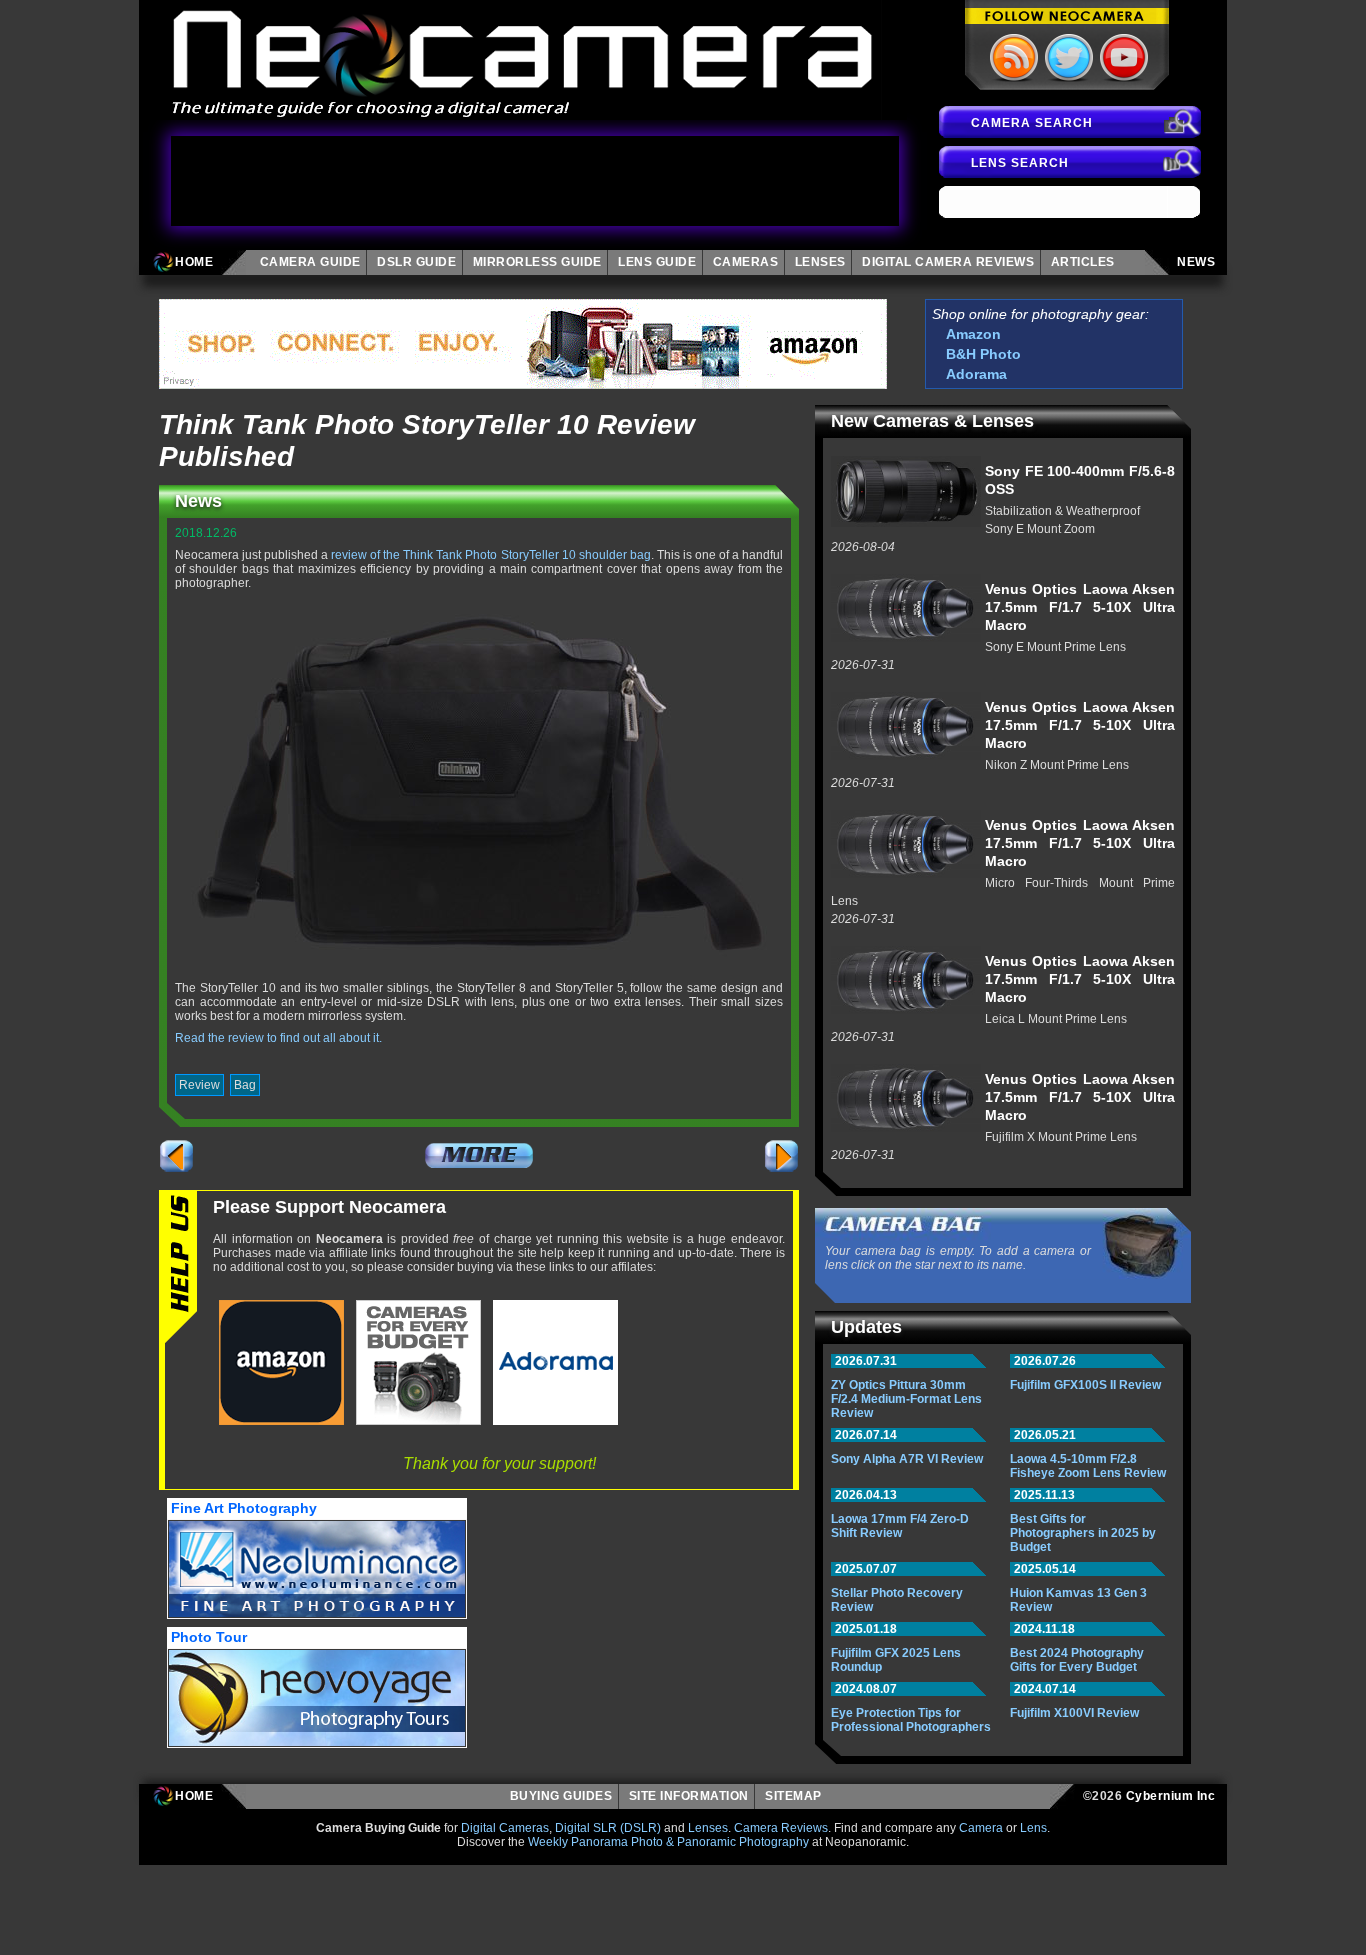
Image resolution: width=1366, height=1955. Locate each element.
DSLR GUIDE (416, 262)
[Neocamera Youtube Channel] (1122, 57)
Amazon (973, 334)
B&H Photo (983, 354)
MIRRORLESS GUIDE (537, 262)
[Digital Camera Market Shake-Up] (781, 1156)
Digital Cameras (505, 1828)
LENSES (820, 262)
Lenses (708, 1828)
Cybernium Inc (1171, 1796)
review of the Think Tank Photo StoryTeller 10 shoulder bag (490, 555)
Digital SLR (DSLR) (608, 1828)
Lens (1033, 1828)
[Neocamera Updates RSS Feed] (1012, 57)
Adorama (976, 374)
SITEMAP (797, 1796)
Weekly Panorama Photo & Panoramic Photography (668, 1842)
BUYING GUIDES (561, 1796)
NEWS (1196, 262)
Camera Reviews (781, 1828)
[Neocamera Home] (523, 59)
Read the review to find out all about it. (278, 1038)
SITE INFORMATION (689, 1796)
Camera (981, 1828)
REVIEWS (948, 262)
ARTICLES (1086, 262)
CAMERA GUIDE (310, 262)
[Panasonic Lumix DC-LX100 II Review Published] (176, 1156)
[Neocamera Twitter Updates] (1067, 57)
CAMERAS (746, 262)
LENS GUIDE (657, 262)
